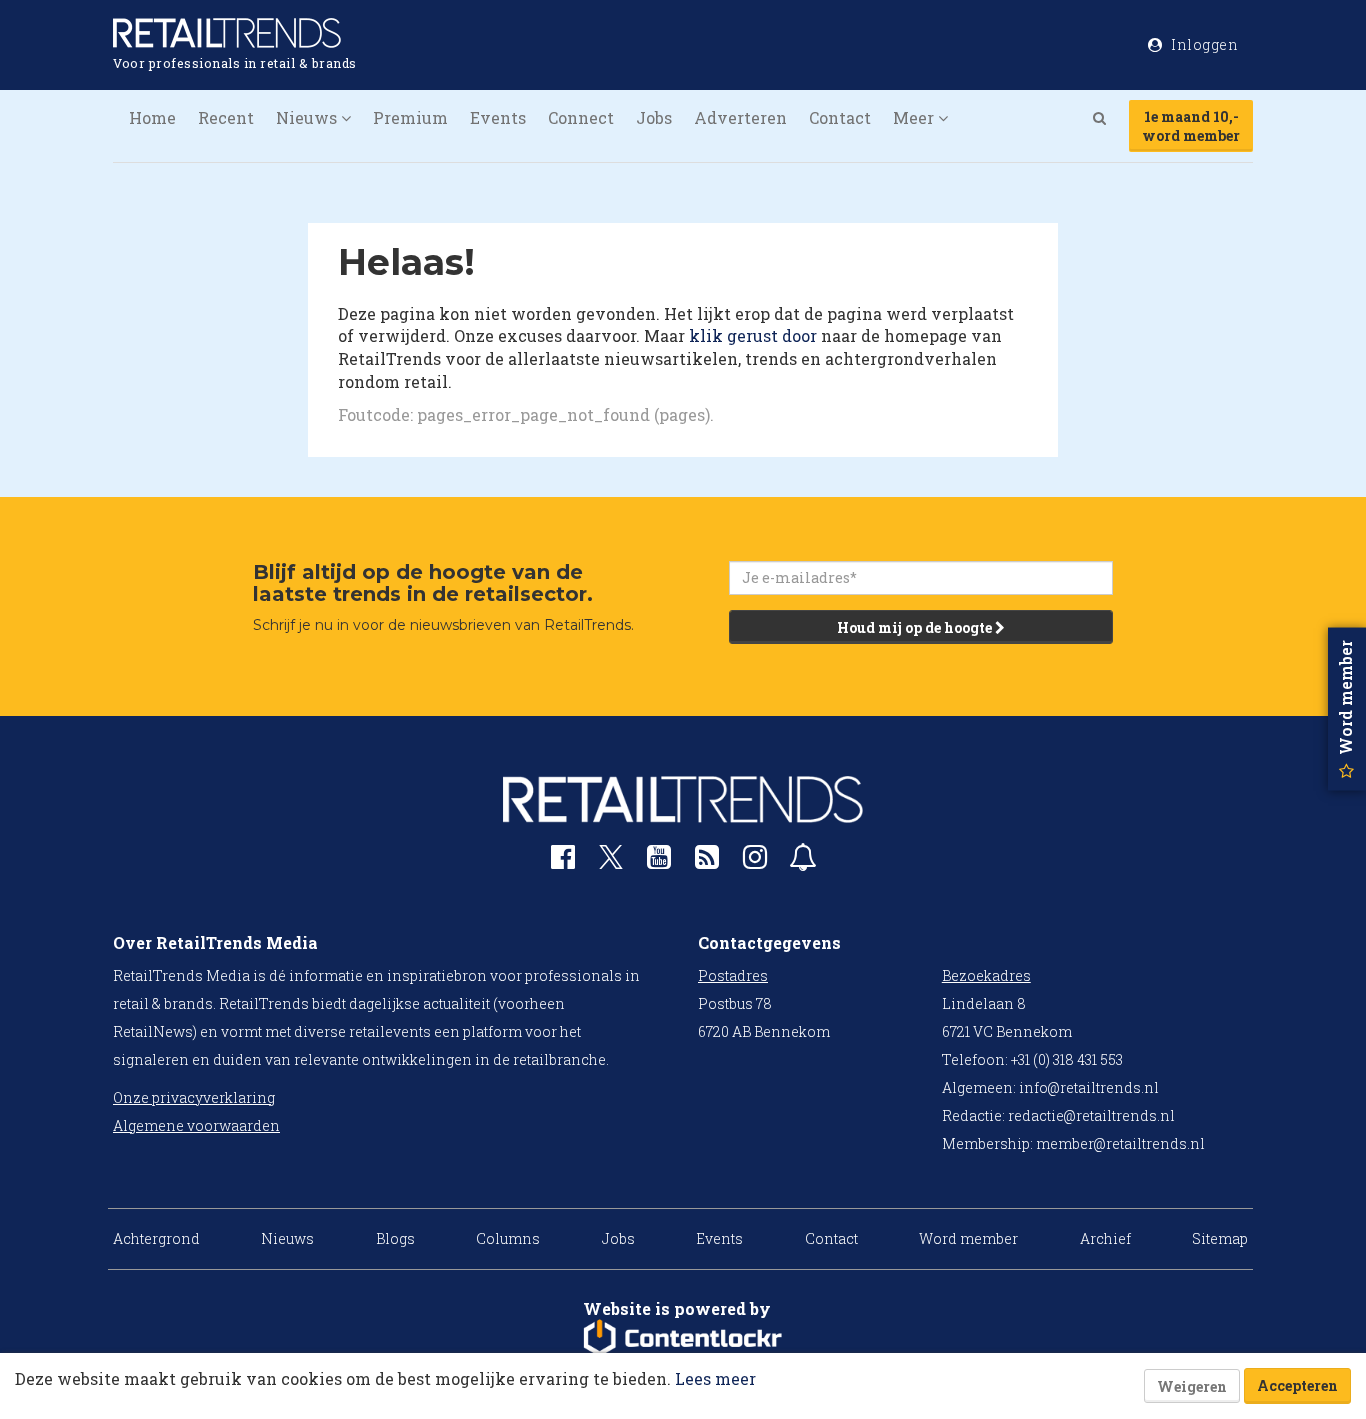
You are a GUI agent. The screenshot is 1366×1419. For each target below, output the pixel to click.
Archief (1105, 1238)
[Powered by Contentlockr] (683, 1338)
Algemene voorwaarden (196, 1125)
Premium (410, 117)
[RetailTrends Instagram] (755, 861)
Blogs (395, 1238)
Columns (508, 1238)
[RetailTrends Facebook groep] (563, 861)
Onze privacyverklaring (194, 1097)
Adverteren (740, 117)
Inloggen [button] (1203, 44)
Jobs (654, 117)
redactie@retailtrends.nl (1091, 1115)
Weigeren (1192, 1386)
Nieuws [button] (308, 117)
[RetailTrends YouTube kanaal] (659, 861)
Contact (840, 117)
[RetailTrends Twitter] (611, 863)
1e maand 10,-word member (1191, 126)
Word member (968, 1238)
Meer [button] (915, 117)
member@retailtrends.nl (1120, 1143)
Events (498, 117)
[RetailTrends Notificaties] (803, 861)
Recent (226, 117)
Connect (581, 117)
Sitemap (1220, 1238)
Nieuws (287, 1238)
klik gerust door (753, 335)
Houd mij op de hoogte (916, 627)
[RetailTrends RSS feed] (707, 861)
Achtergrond (156, 1238)
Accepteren (1297, 1385)
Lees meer (715, 1378)
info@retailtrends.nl (1089, 1087)
